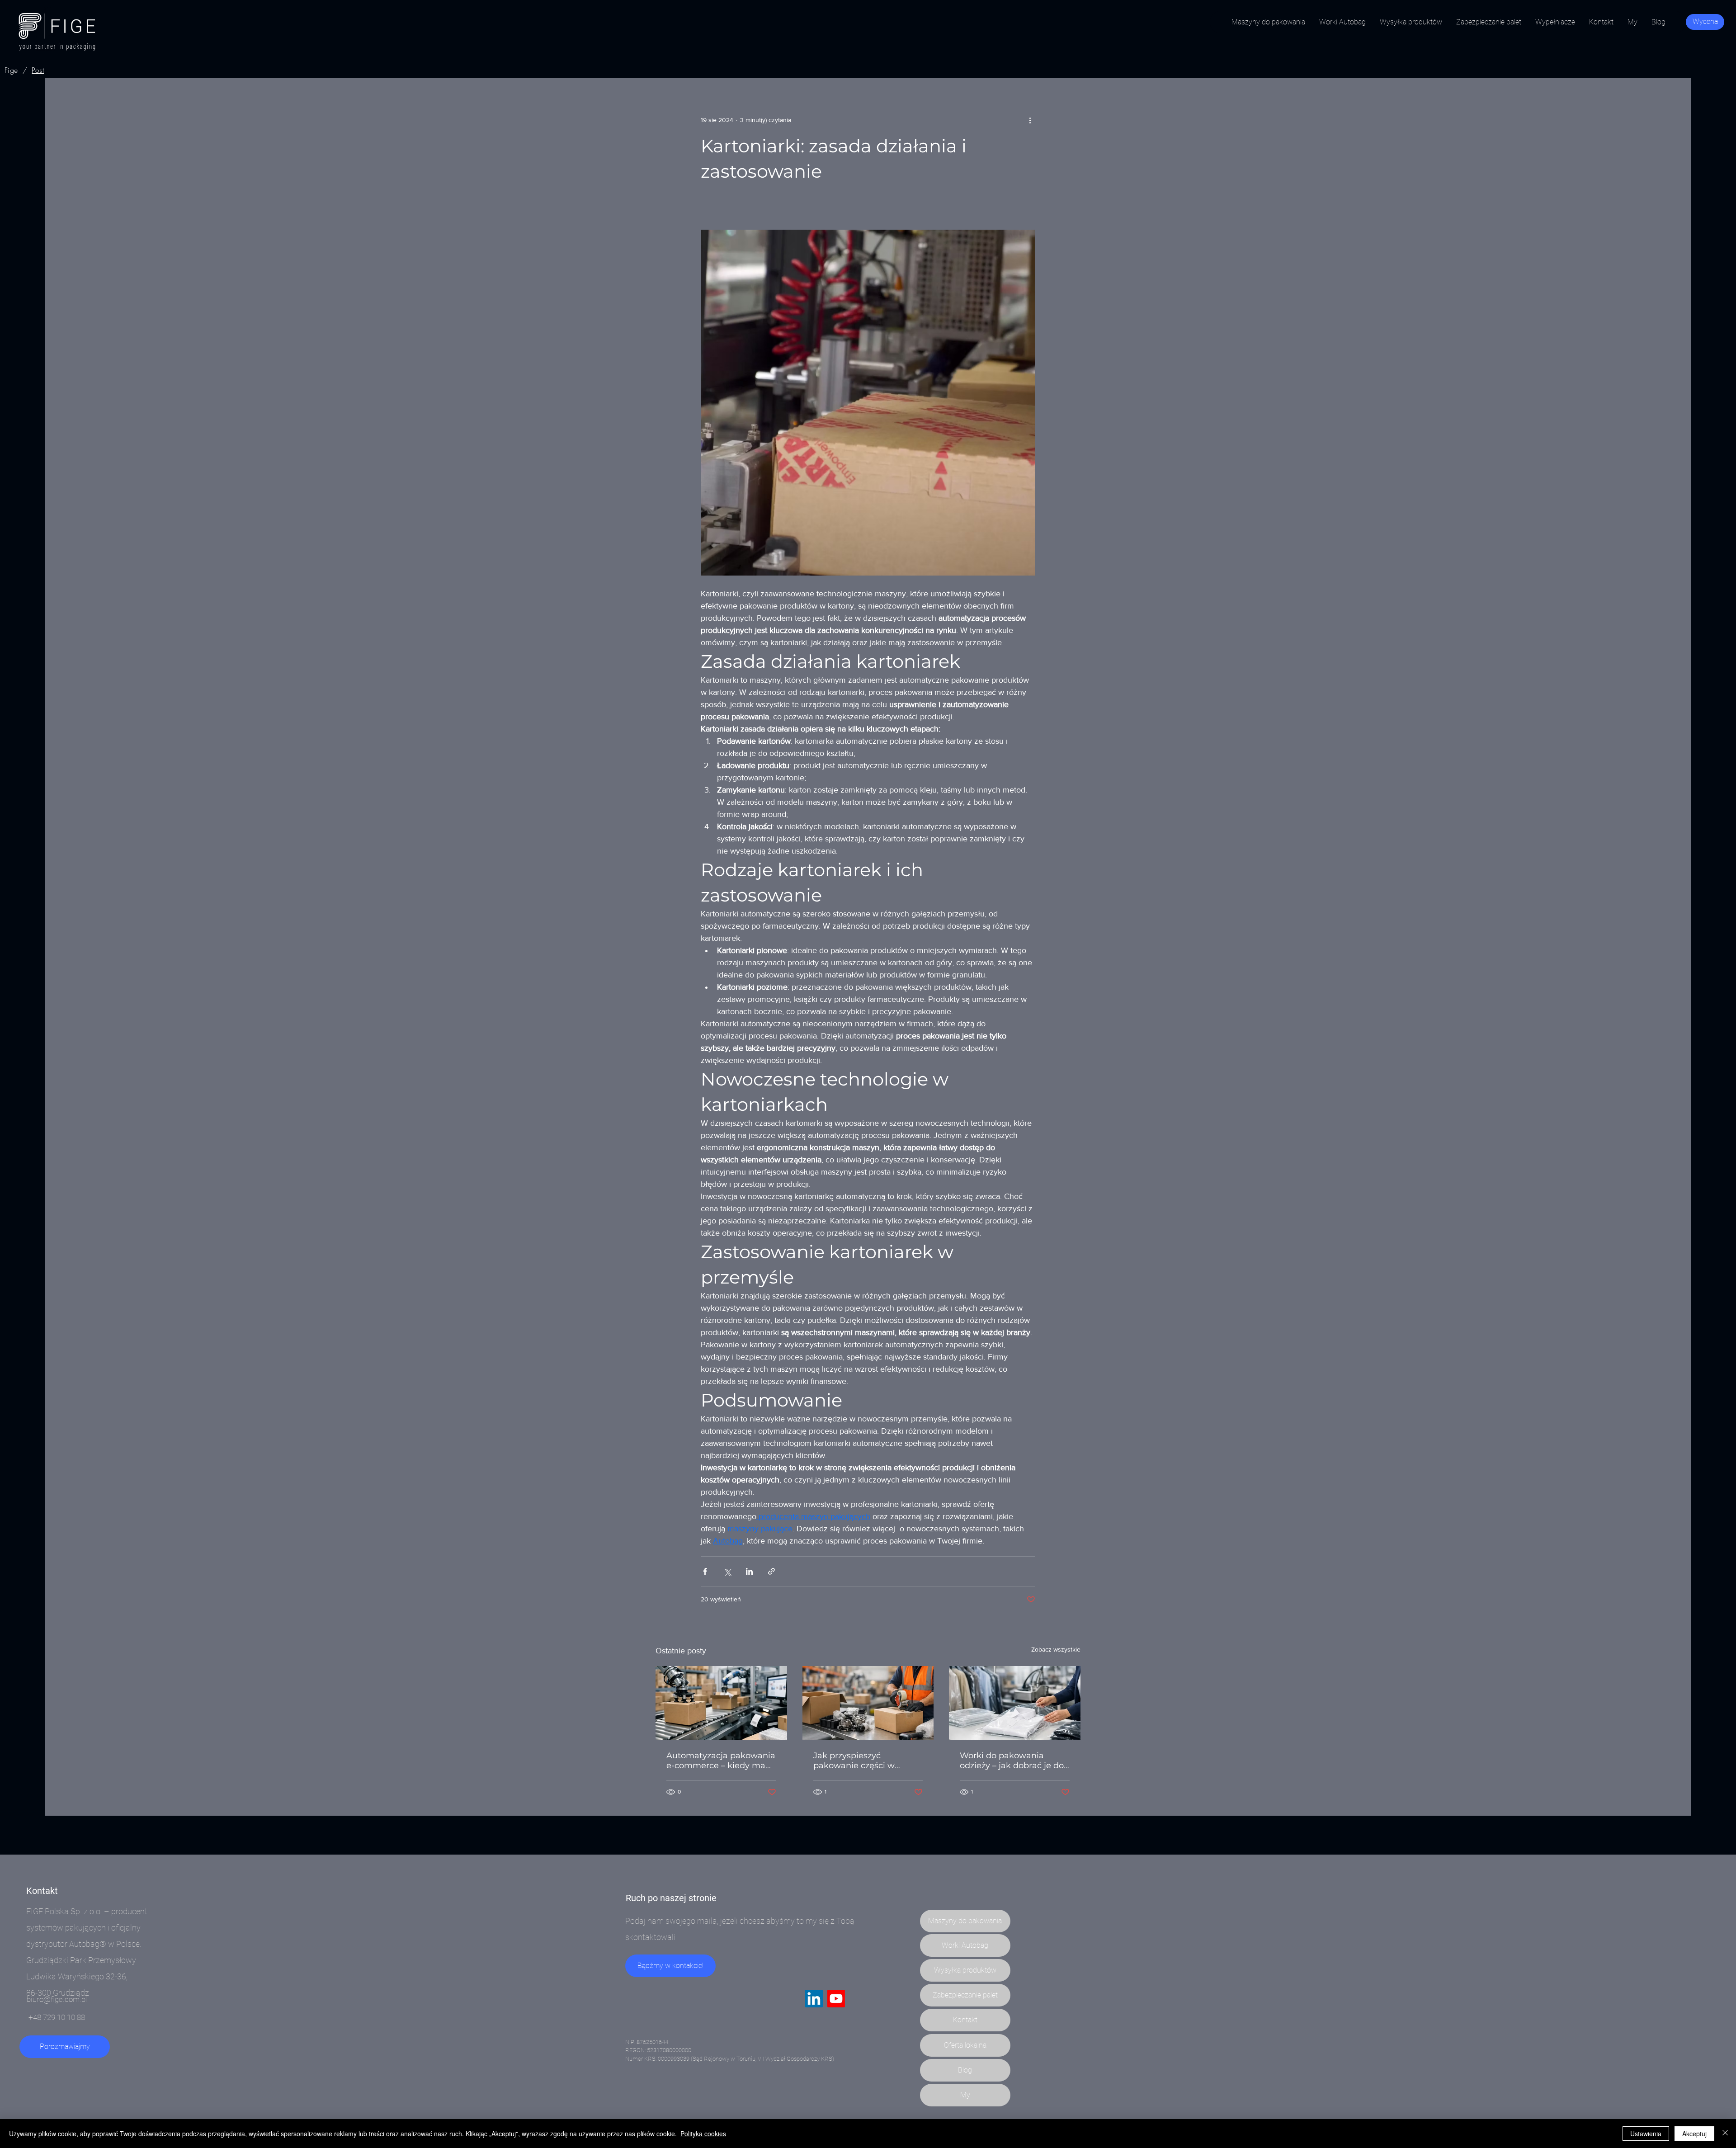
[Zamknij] (1725, 2134)
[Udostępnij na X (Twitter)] (727, 1571)
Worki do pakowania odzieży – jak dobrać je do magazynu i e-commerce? (1013, 1761)
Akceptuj (1694, 2134)
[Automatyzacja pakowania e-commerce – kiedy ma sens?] (721, 1703)
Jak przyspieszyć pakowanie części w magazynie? (854, 1761)
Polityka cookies (703, 2134)
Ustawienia (1646, 2134)
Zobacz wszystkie (1056, 1649)
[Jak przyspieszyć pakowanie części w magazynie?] (868, 1703)
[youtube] (836, 1999)
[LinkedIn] (814, 1999)
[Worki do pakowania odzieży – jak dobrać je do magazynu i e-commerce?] (1015, 1703)
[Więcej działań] (1030, 120)
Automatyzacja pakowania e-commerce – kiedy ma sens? (721, 1761)
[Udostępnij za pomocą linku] (771, 1571)
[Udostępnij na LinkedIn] (749, 1571)
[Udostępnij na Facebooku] (705, 1571)
